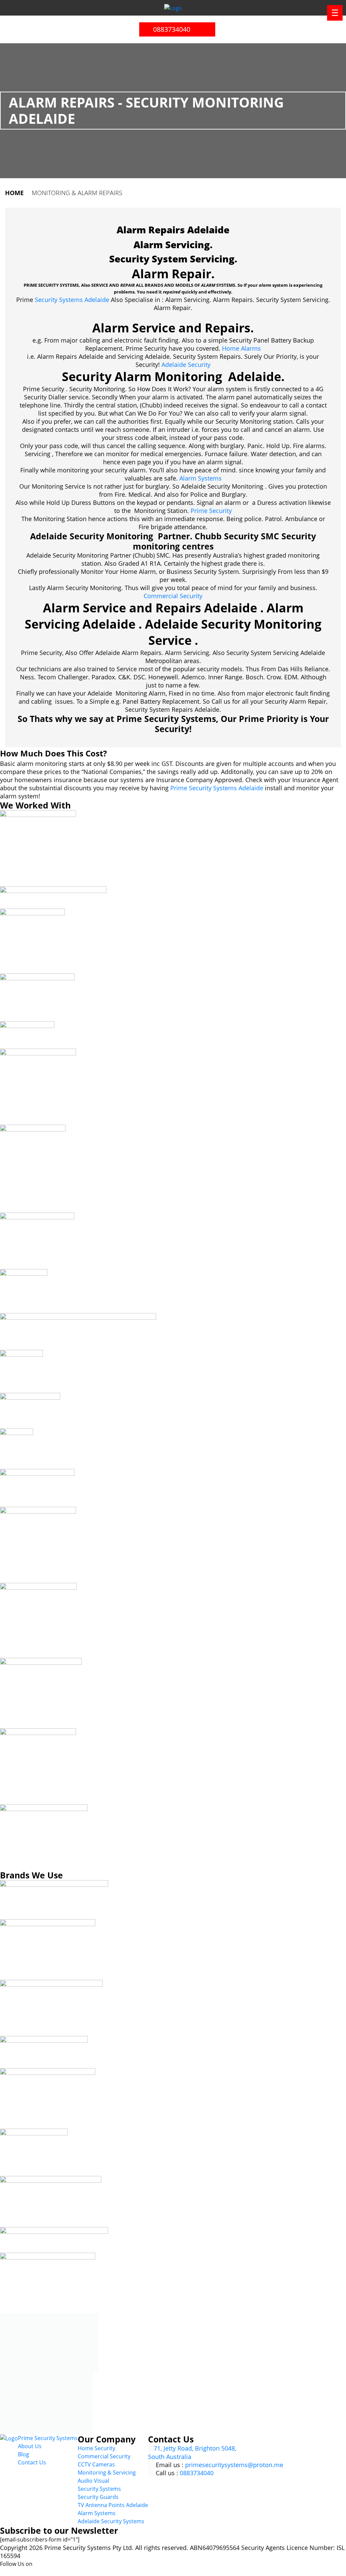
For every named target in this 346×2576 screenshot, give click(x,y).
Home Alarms (241, 348)
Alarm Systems (201, 478)
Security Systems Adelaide (72, 300)
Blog (23, 2454)
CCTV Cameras (96, 2464)
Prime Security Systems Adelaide (217, 788)
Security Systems (99, 2489)
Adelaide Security (186, 365)
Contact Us (32, 2462)
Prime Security (211, 511)
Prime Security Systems (48, 2438)
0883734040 (171, 29)
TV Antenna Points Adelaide (113, 2505)
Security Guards (98, 2497)
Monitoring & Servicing (107, 2473)
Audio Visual (93, 2481)
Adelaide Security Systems (111, 2521)
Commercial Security (173, 596)
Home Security (96, 2448)
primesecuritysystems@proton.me (234, 2465)
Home (14, 193)
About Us (30, 2446)
